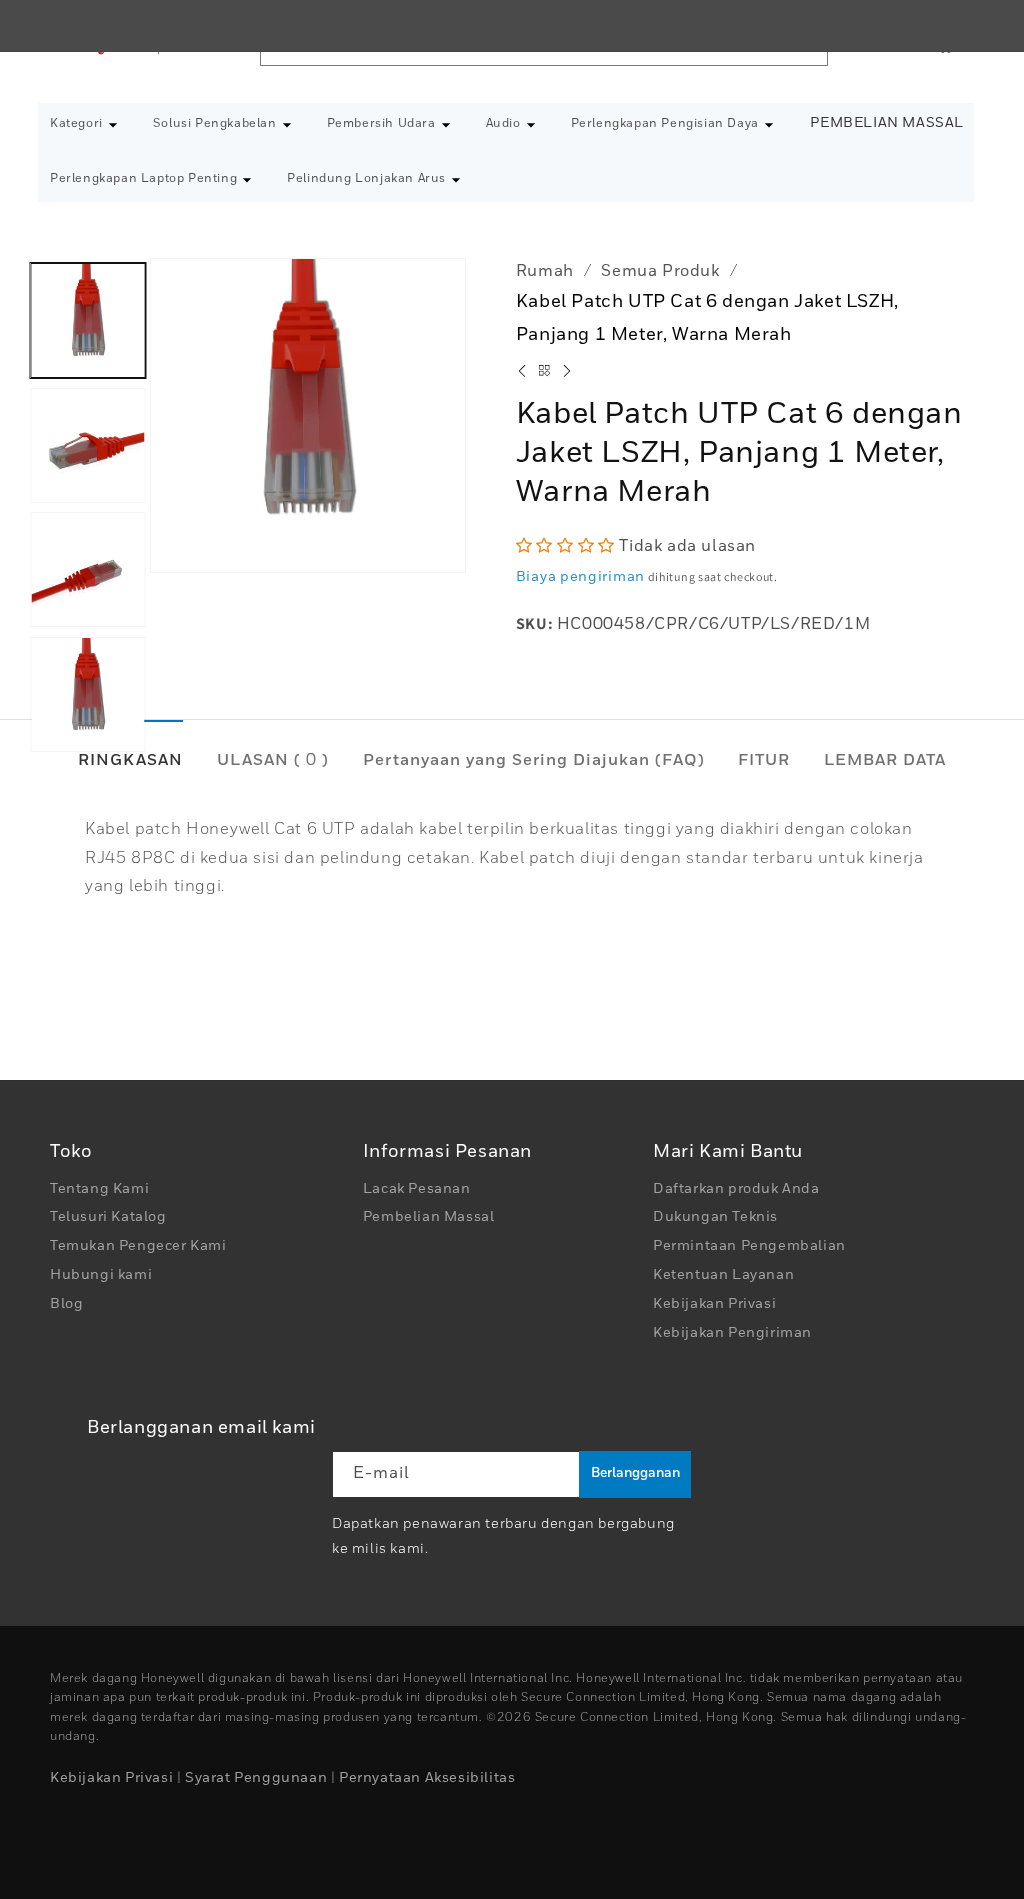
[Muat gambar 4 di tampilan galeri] (88, 693)
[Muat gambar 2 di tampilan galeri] (88, 444)
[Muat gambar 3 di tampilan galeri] (88, 569)
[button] (84, 125)
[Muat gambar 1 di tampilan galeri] (88, 320)
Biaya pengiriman (580, 577)
